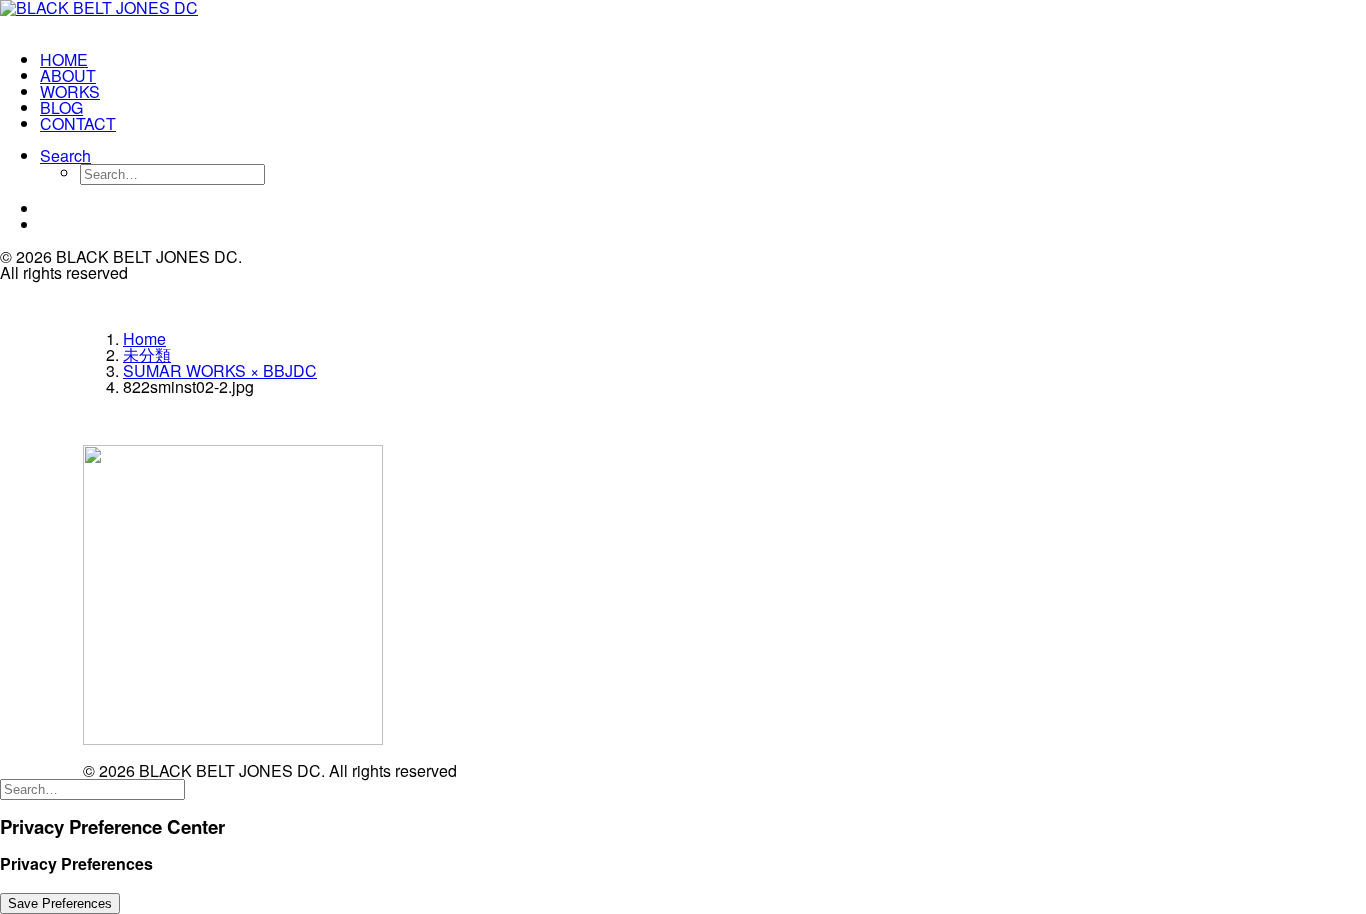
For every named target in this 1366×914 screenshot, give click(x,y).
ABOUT (68, 75)
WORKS (70, 91)
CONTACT (78, 123)
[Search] (92, 787)
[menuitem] (146, 60)
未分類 (147, 354)
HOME (64, 59)
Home (144, 338)
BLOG (61, 107)
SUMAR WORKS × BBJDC (220, 370)
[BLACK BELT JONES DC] (126, 18)
